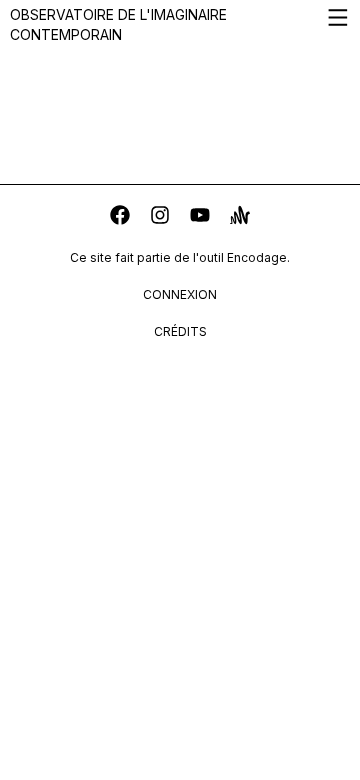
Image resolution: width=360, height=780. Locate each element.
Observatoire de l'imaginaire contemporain (118, 24)
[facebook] (120, 217)
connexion (180, 294)
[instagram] (160, 217)
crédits (180, 331)
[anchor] (240, 217)
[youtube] (200, 217)
